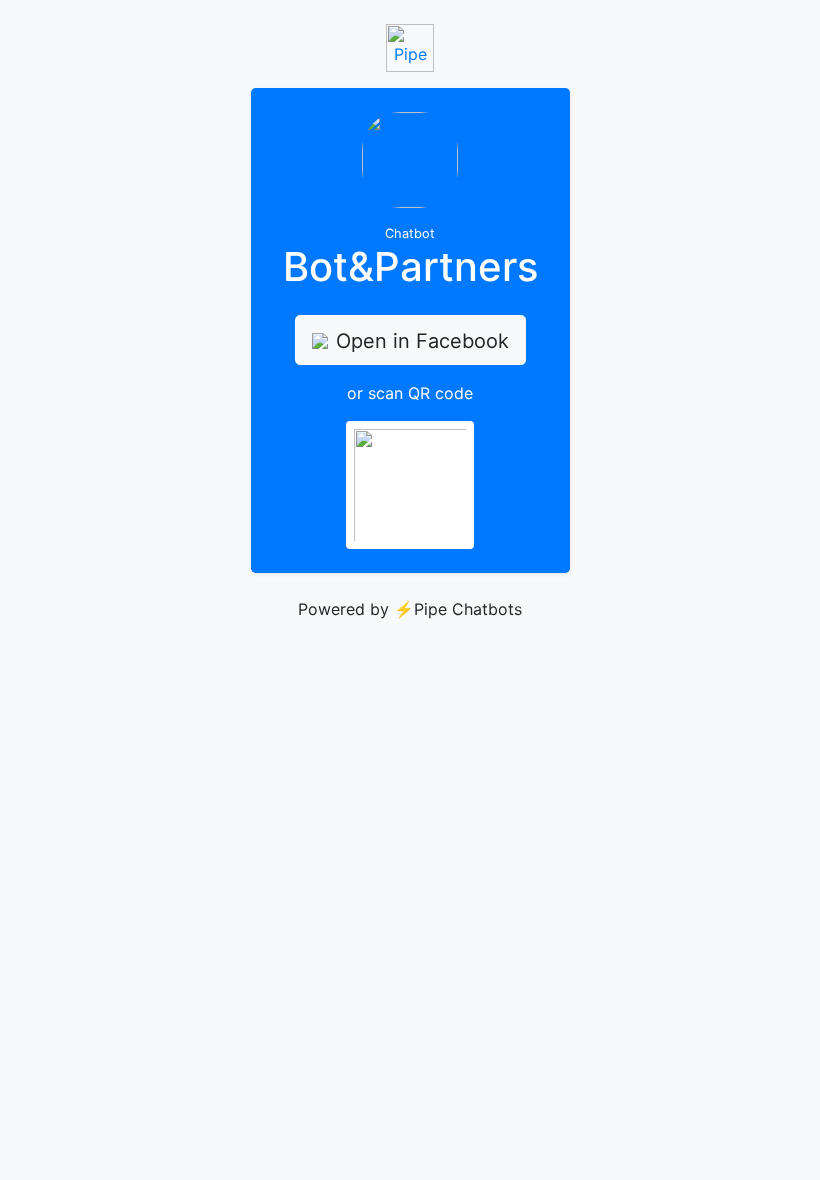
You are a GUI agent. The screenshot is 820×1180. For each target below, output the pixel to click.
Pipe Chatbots (468, 609)
